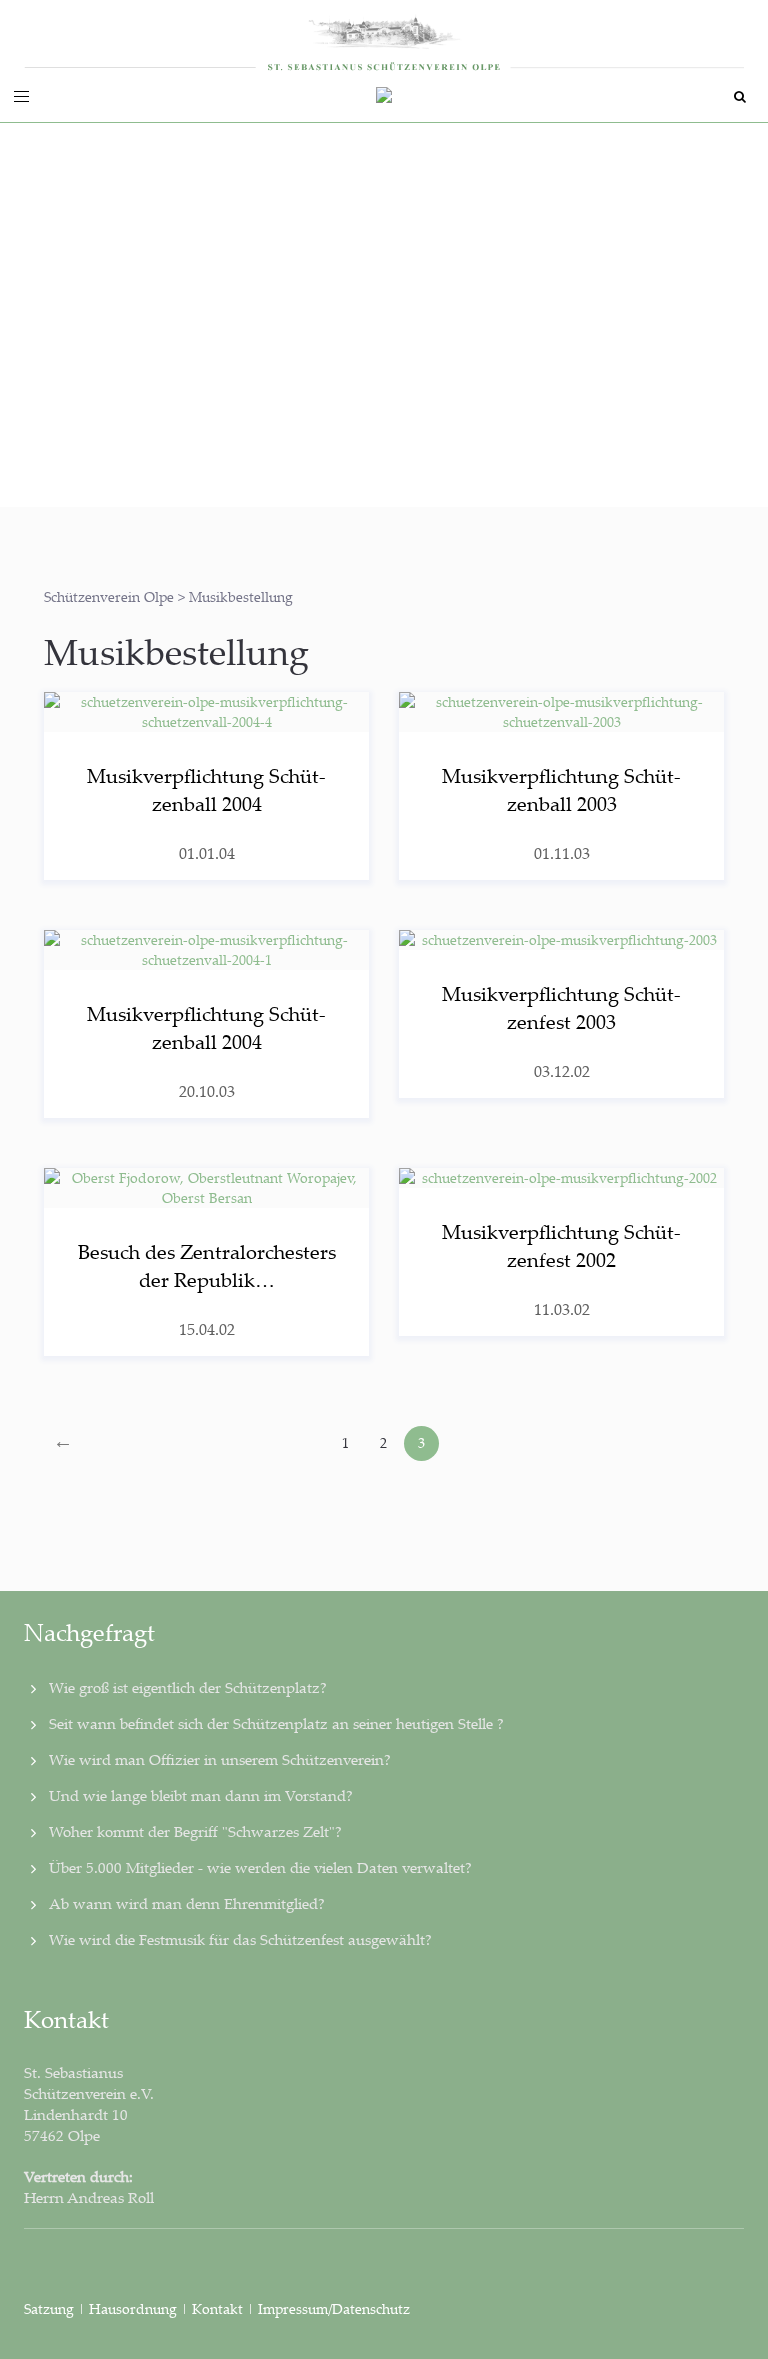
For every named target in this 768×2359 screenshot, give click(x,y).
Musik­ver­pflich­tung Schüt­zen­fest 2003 (561, 1007)
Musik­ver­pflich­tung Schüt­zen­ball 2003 (561, 789)
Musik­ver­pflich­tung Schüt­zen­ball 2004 (206, 789)
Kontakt (217, 2308)
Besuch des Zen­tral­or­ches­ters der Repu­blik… (207, 1265)
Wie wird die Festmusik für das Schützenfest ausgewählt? (240, 1939)
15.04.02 (207, 1329)
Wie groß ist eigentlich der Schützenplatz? (188, 1687)
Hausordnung (135, 2308)
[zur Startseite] (384, 36)
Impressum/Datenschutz (334, 2308)
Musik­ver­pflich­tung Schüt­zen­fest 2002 (561, 1245)
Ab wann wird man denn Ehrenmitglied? (187, 1903)
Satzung (49, 2308)
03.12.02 (562, 1071)
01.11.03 (562, 853)
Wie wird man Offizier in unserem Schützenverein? (220, 1759)
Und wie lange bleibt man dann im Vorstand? (201, 1795)
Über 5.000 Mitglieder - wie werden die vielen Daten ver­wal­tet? (260, 1867)
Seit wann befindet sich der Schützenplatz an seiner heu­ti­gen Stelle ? (276, 1723)
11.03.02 (562, 1309)
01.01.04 (207, 853)
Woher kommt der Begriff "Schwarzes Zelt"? (195, 1831)
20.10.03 (207, 1091)
